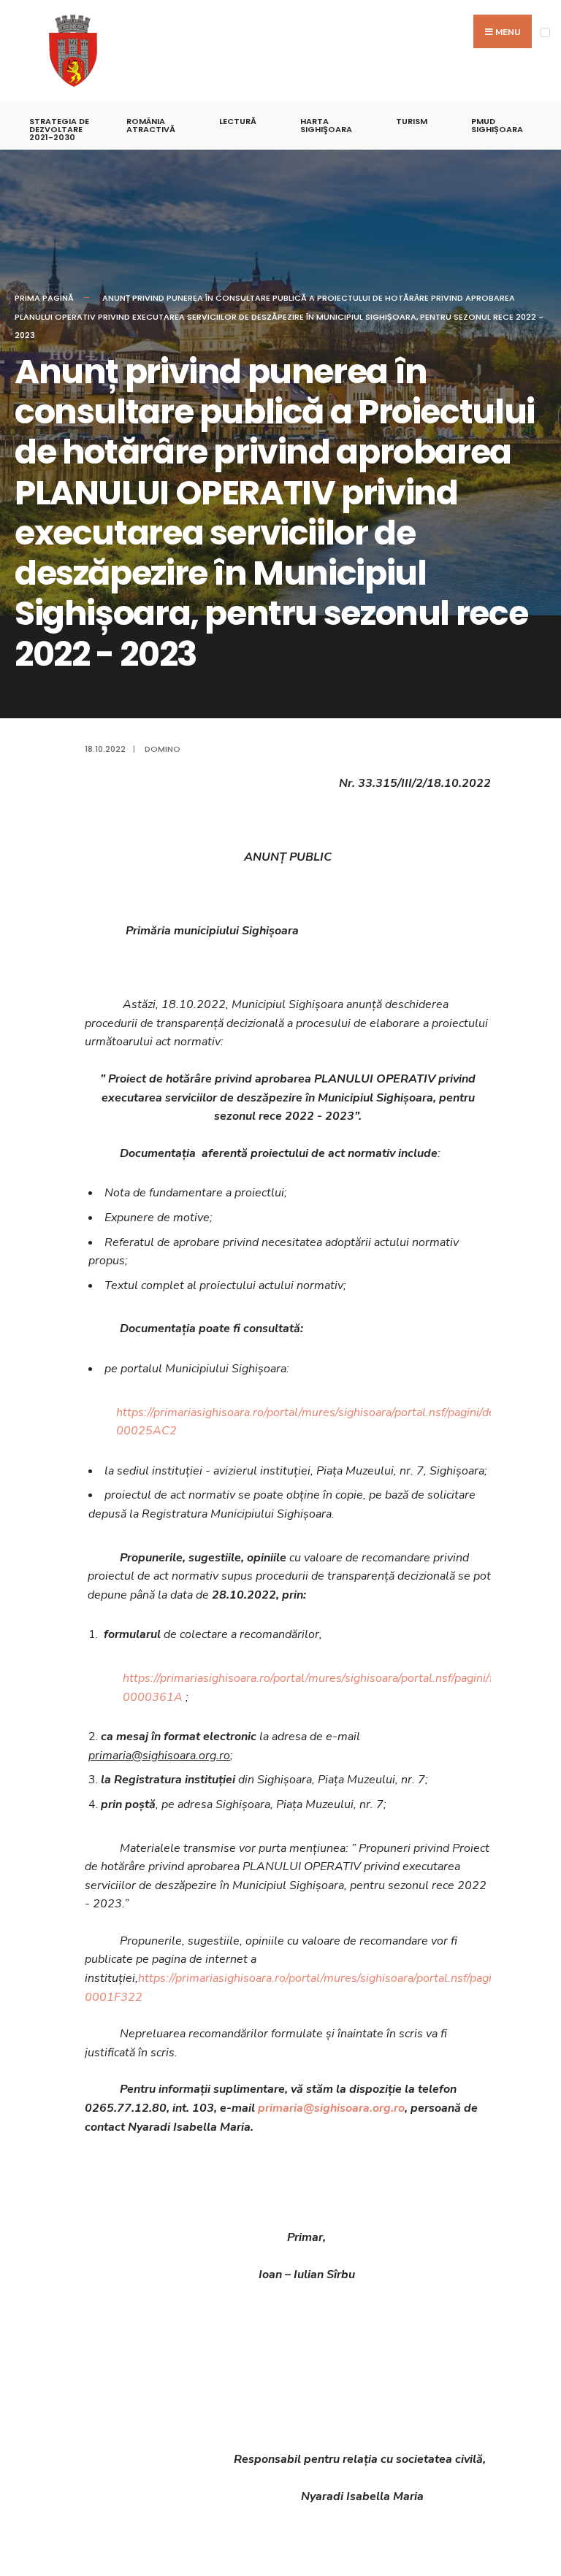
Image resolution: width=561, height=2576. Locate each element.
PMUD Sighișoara (497, 125)
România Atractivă (151, 125)
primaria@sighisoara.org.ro (331, 2108)
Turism (412, 121)
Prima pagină (44, 298)
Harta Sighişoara (326, 125)
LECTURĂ (238, 121)
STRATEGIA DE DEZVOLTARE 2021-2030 (59, 129)
